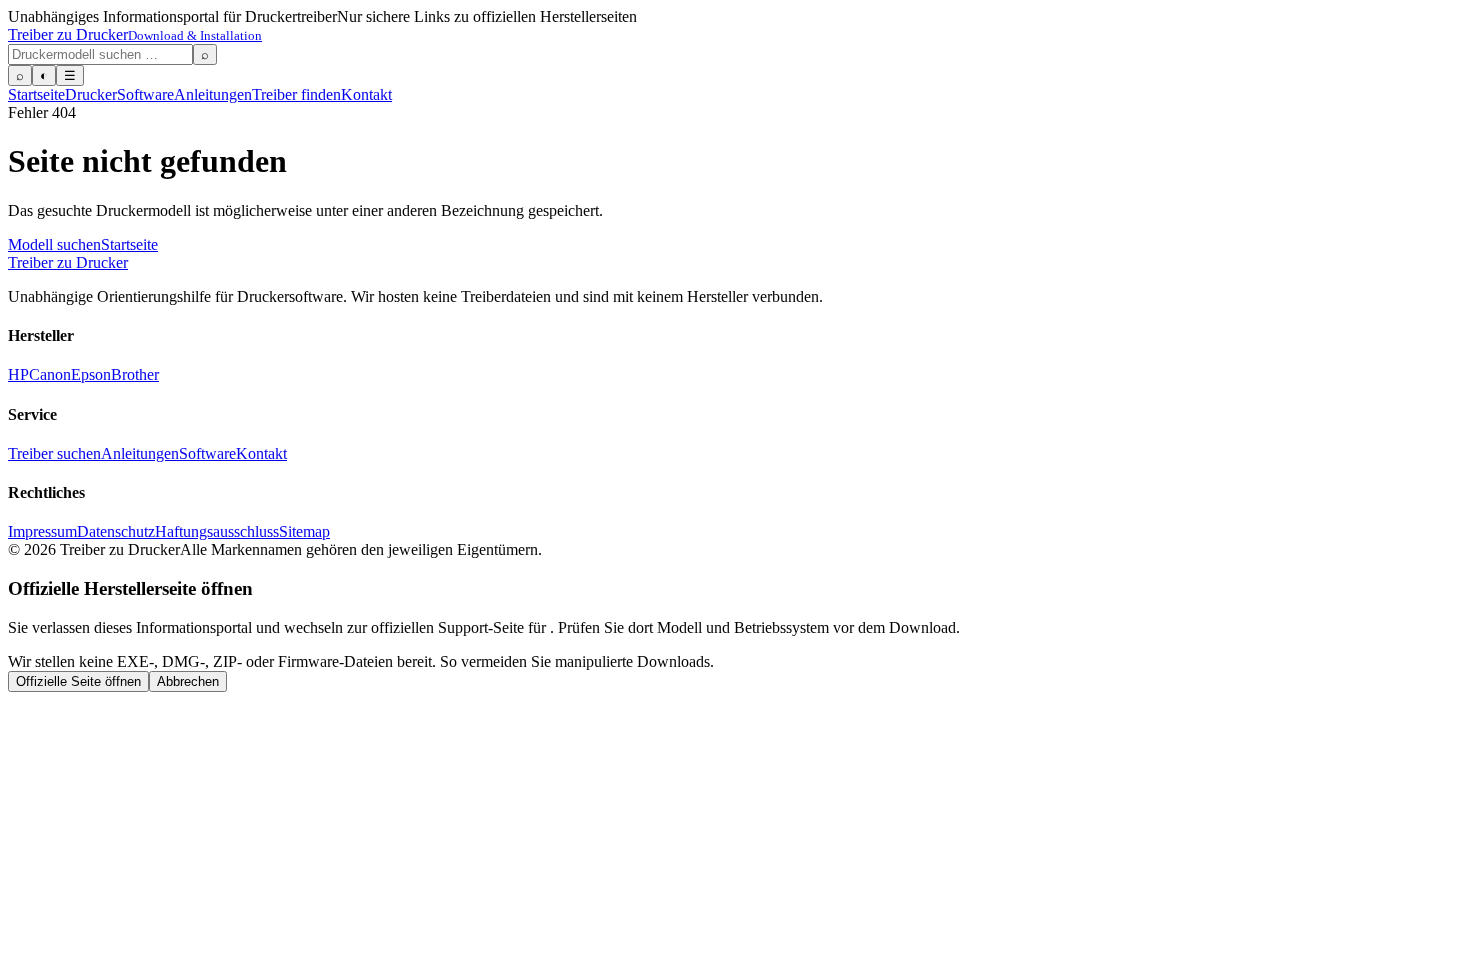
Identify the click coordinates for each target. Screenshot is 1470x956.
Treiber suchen (54, 453)
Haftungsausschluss (217, 531)
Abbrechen (188, 681)
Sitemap (304, 531)
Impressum (42, 531)
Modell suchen (54, 244)
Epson (91, 374)
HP (18, 374)
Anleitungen (213, 94)
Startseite (36, 94)
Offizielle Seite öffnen (78, 681)
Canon (50, 374)
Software (145, 94)
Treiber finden (296, 94)
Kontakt (366, 94)
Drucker (91, 94)
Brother (135, 374)
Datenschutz (116, 531)
